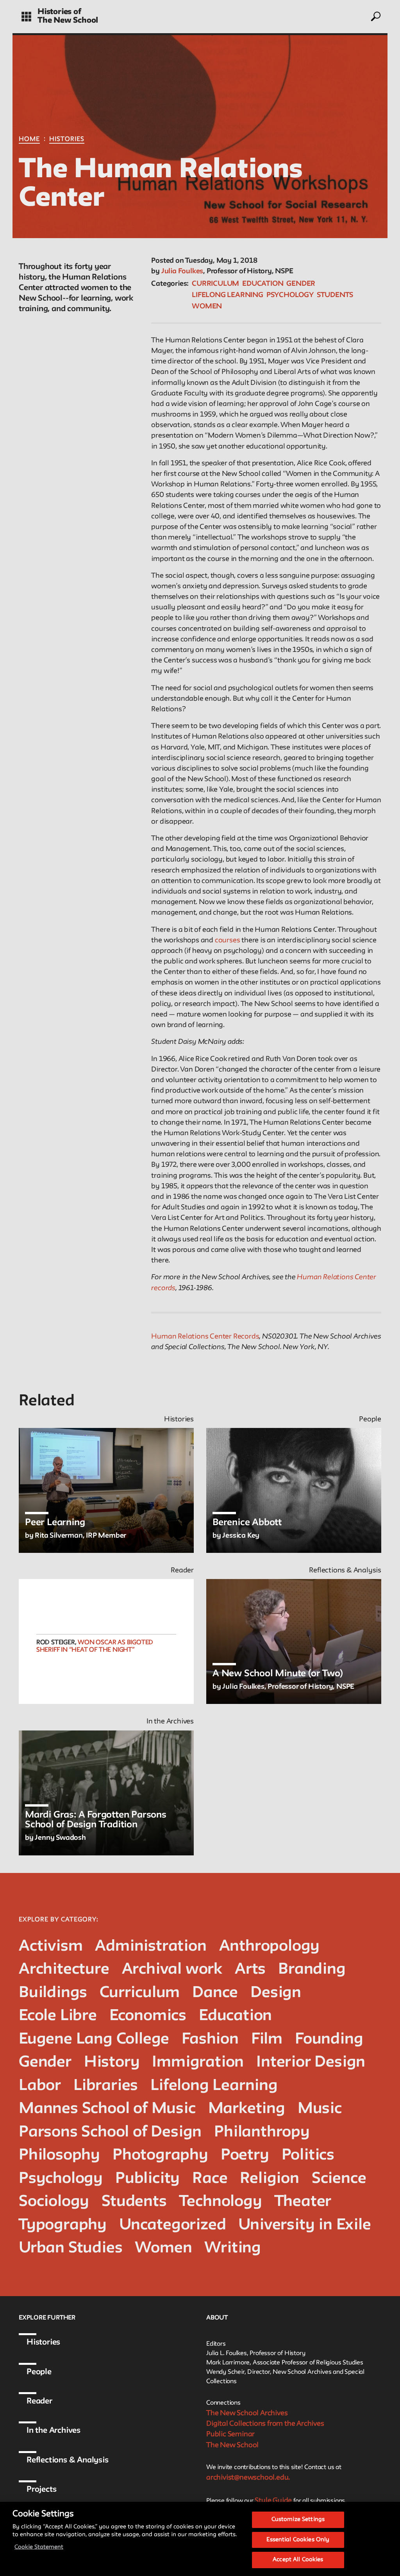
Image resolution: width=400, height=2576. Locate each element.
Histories (67, 139)
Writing (233, 2248)
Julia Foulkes (182, 271)
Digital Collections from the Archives (265, 2424)
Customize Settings (298, 2520)
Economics (148, 2016)
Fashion (210, 2039)
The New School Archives (247, 2413)
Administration (151, 1947)
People (39, 2372)
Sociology (54, 2202)
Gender (301, 284)
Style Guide (273, 2501)
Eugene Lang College (94, 2039)
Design (276, 1993)
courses (228, 940)
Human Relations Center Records (205, 1337)
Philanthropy (262, 2132)
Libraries (106, 2086)
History (112, 2062)
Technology (221, 2202)
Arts (250, 1970)
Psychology (290, 295)
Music (320, 2109)
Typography (63, 2225)
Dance (215, 1993)
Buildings (53, 1993)
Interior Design (311, 2062)
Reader (39, 2402)
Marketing (247, 2109)
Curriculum (215, 284)
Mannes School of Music (107, 2109)
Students (335, 295)
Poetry (245, 2155)
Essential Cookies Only (298, 2540)
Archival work (172, 1970)
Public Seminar (230, 2434)
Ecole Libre (58, 2016)
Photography (160, 2155)
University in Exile (304, 2225)
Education (263, 284)
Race (210, 2179)
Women (207, 306)
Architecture (64, 1970)
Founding (329, 2039)
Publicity (147, 2179)
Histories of (59, 12)
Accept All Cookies (298, 2560)
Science (339, 2179)
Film (267, 2039)
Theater (303, 2202)
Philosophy (59, 2155)
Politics (308, 2155)
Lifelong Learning (228, 295)
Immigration (198, 2062)
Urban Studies (71, 2248)
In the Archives (54, 2431)
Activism (51, 1947)
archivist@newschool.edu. (248, 2478)
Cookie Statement (39, 2547)
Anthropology (270, 1947)
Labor (40, 2086)
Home (29, 139)
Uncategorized (172, 2225)
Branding (312, 1970)
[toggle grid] (26, 17)
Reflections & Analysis (68, 2460)
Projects (41, 2490)
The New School (68, 21)
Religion (269, 2179)
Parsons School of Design (110, 2132)
